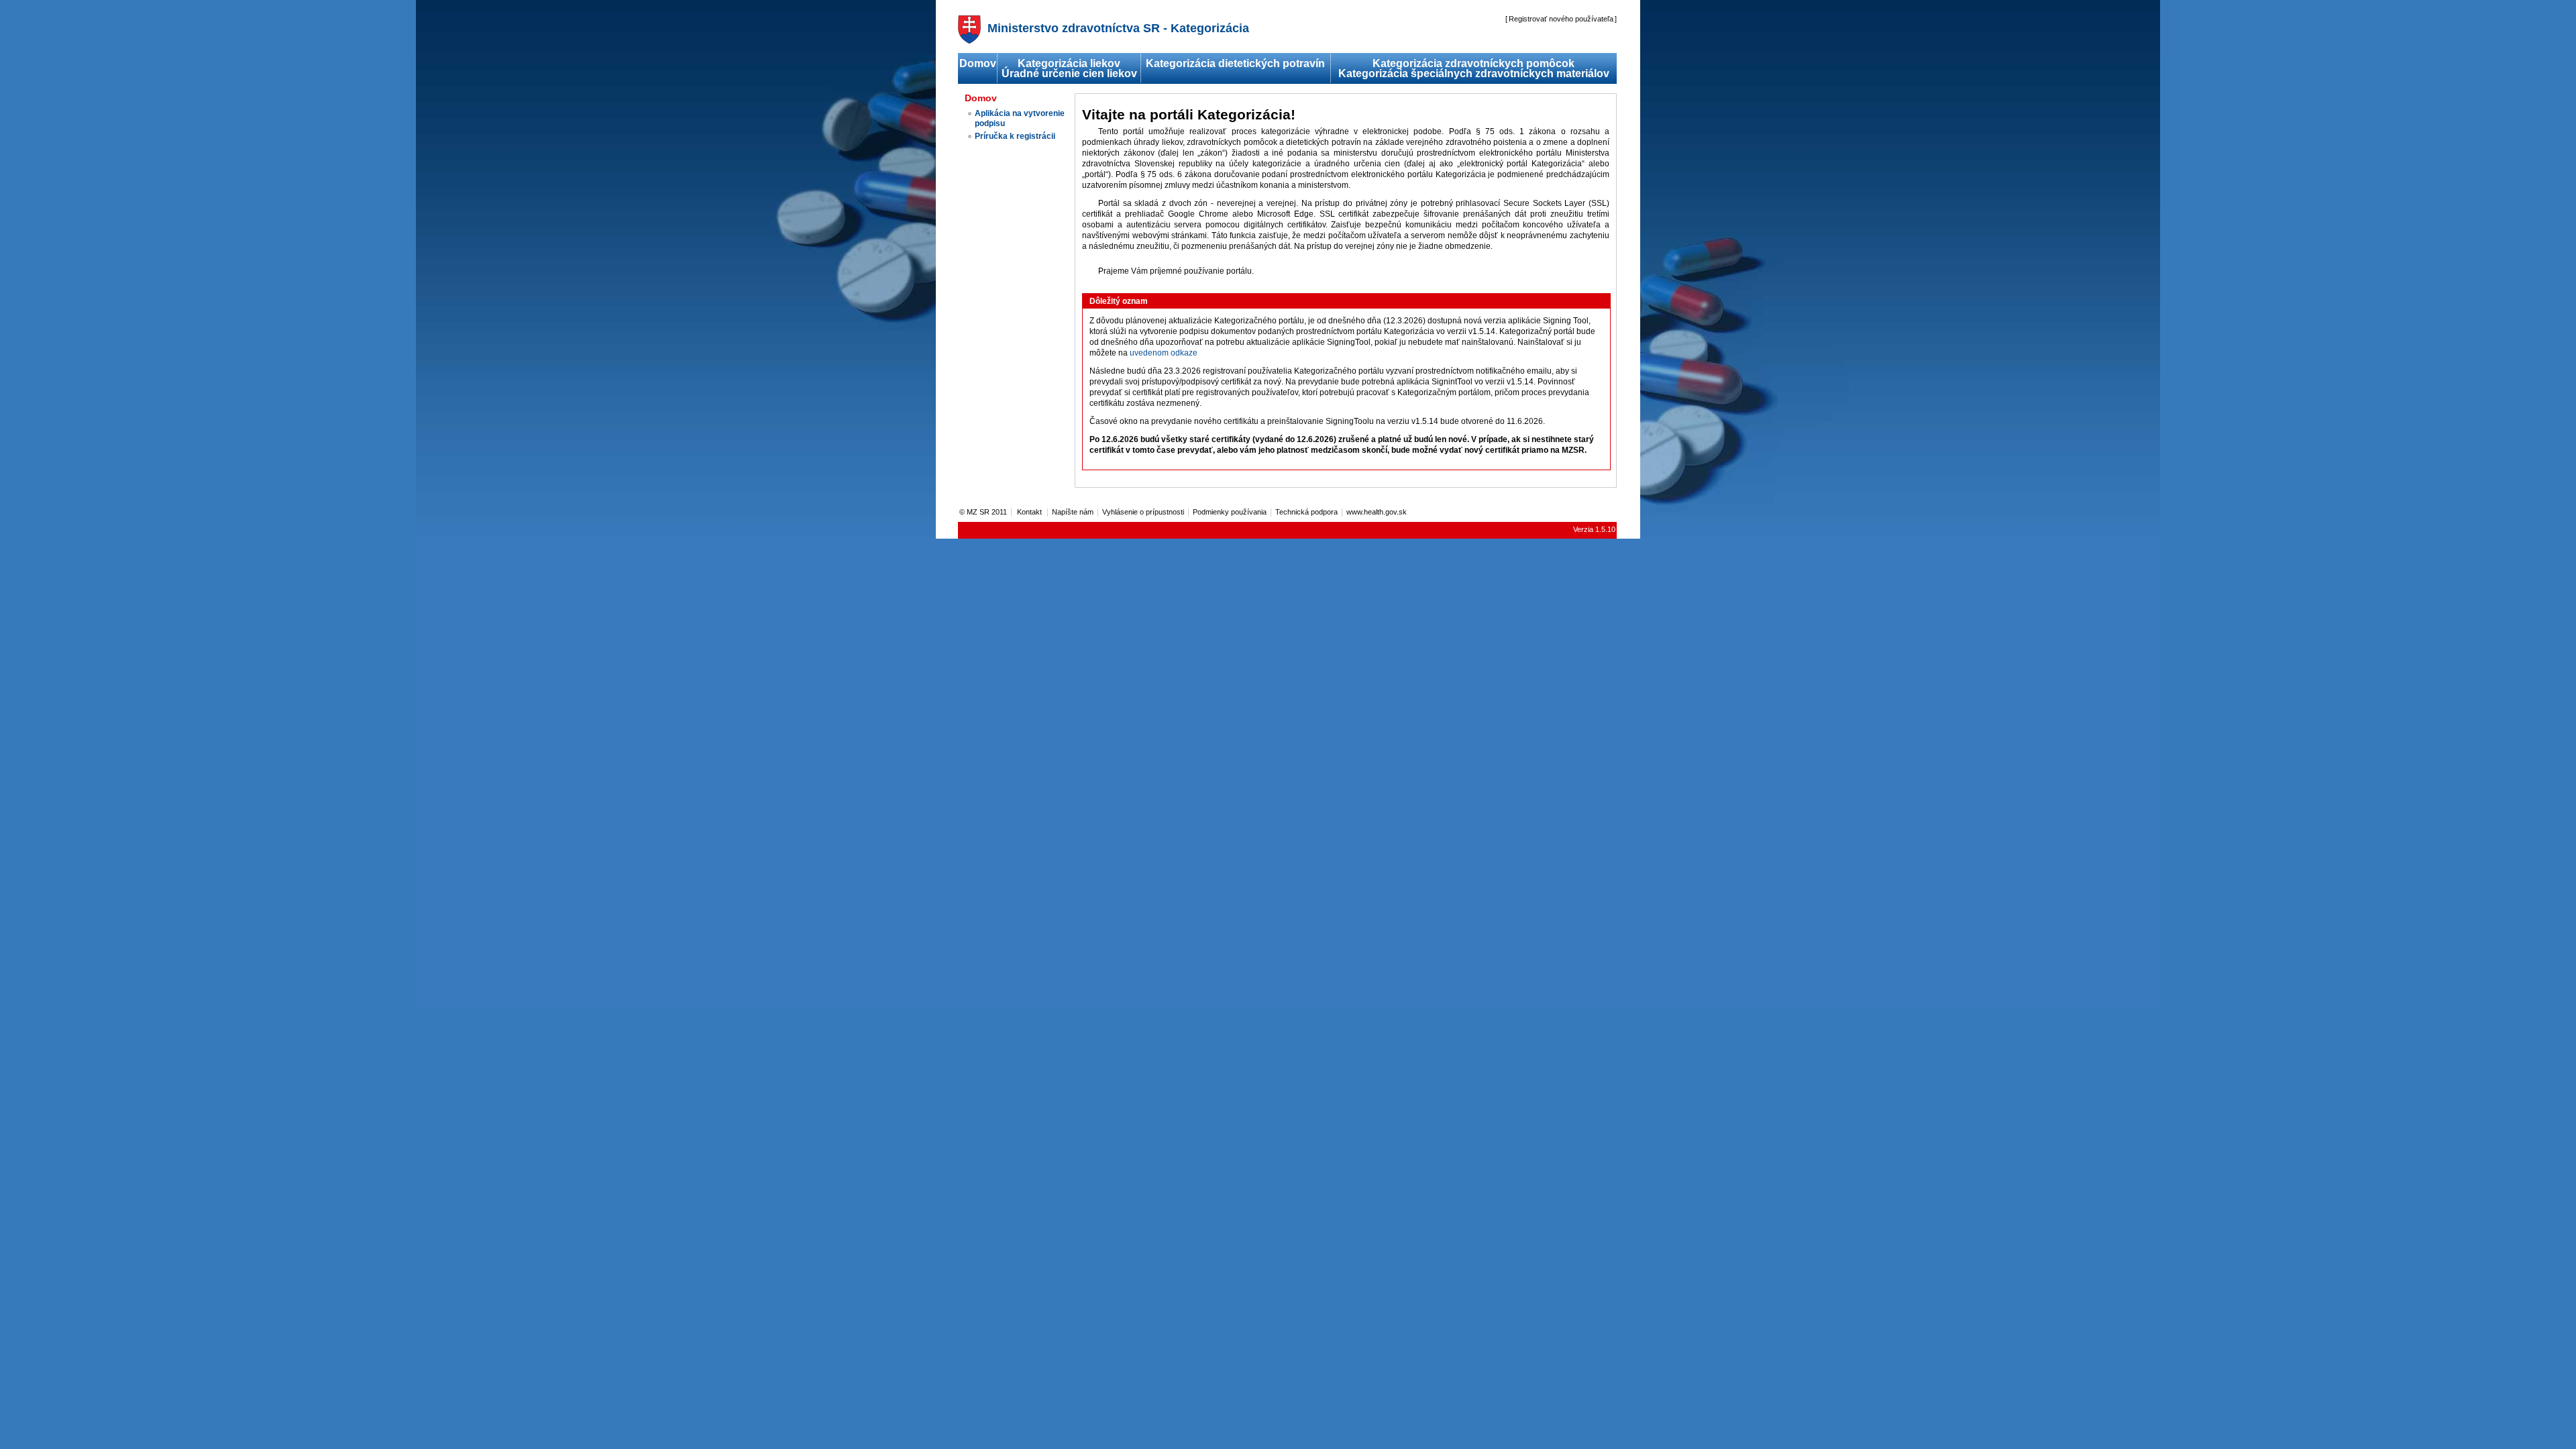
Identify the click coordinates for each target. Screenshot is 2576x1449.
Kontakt (1030, 512)
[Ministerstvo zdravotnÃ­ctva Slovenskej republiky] (969, 40)
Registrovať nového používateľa (1561, 19)
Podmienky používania (1230, 512)
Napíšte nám (1073, 512)
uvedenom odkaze (1164, 353)
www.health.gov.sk (1377, 512)
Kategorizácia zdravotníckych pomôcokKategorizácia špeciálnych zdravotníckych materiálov (1474, 68)
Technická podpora (1306, 512)
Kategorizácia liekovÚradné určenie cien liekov (1069, 68)
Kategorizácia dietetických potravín (1235, 63)
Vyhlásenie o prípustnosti (1143, 512)
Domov (978, 63)
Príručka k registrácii (1015, 136)
